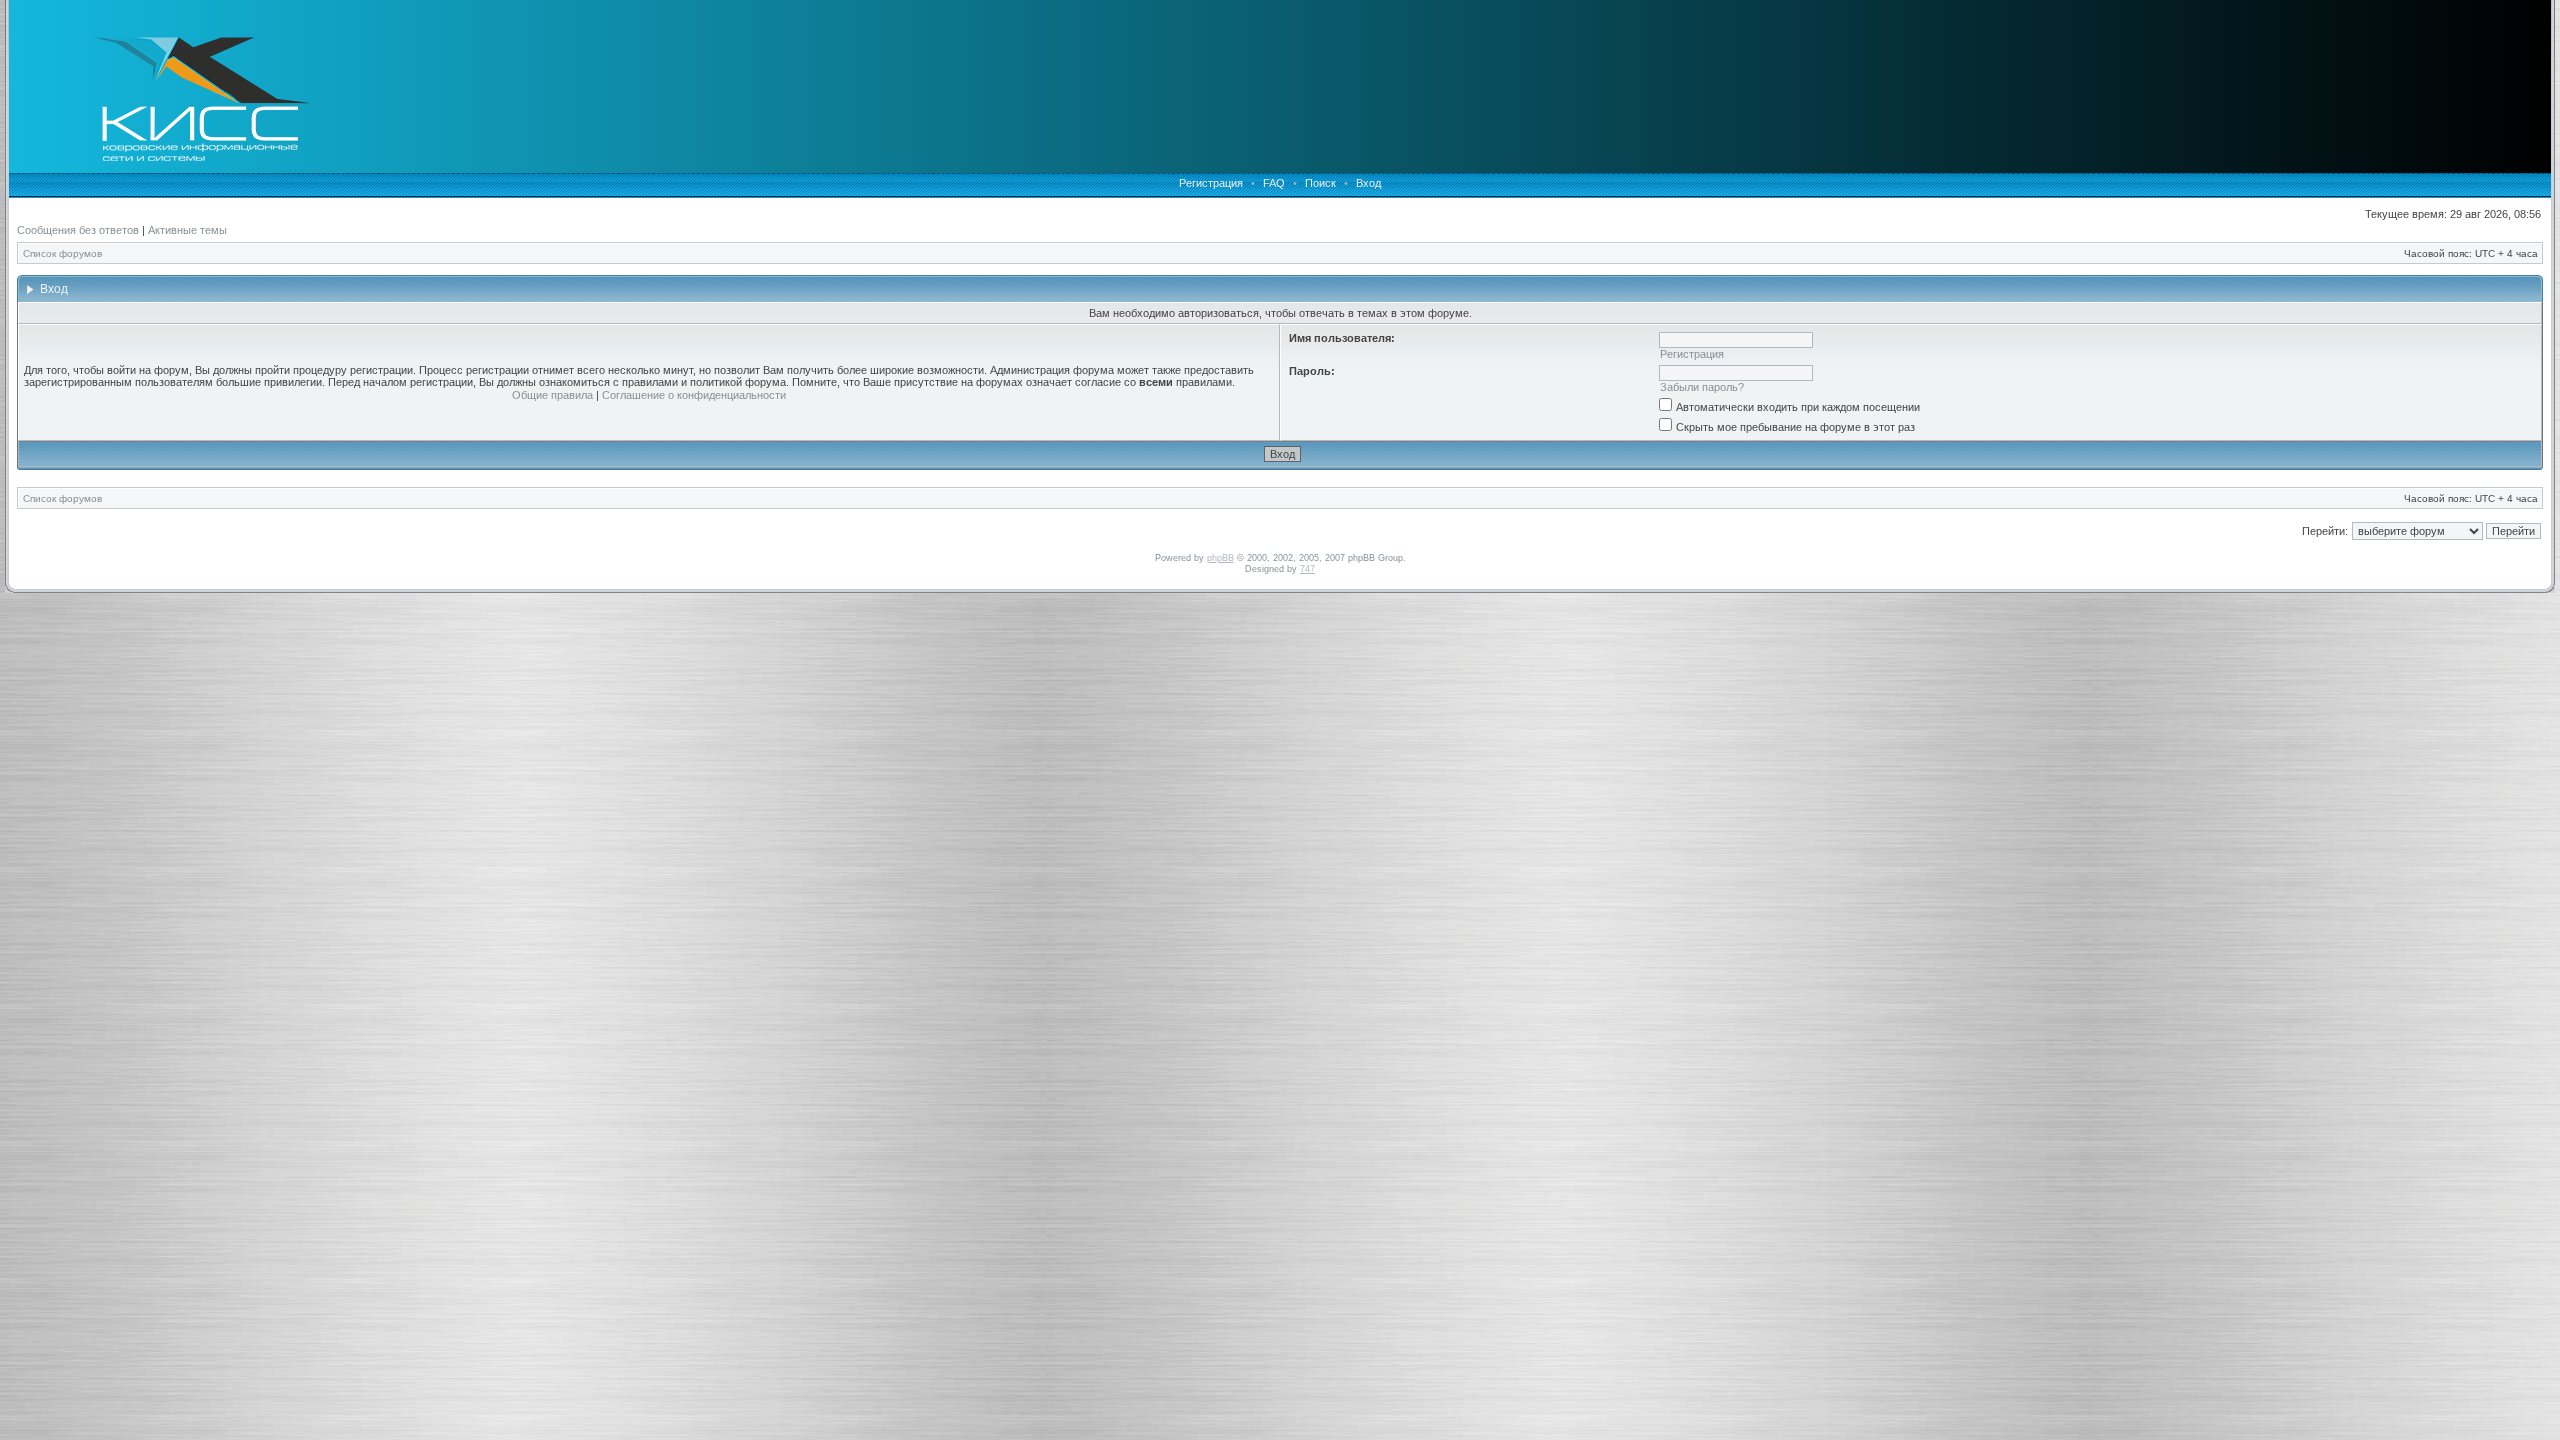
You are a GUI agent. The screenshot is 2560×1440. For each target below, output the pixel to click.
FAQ (1274, 183)
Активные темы (187, 230)
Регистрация (1211, 183)
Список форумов (62, 253)
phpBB (1220, 558)
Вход (1368, 183)
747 (1307, 569)
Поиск (1320, 183)
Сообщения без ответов (78, 230)
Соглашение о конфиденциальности (694, 395)
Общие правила (552, 395)
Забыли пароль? (1702, 387)
